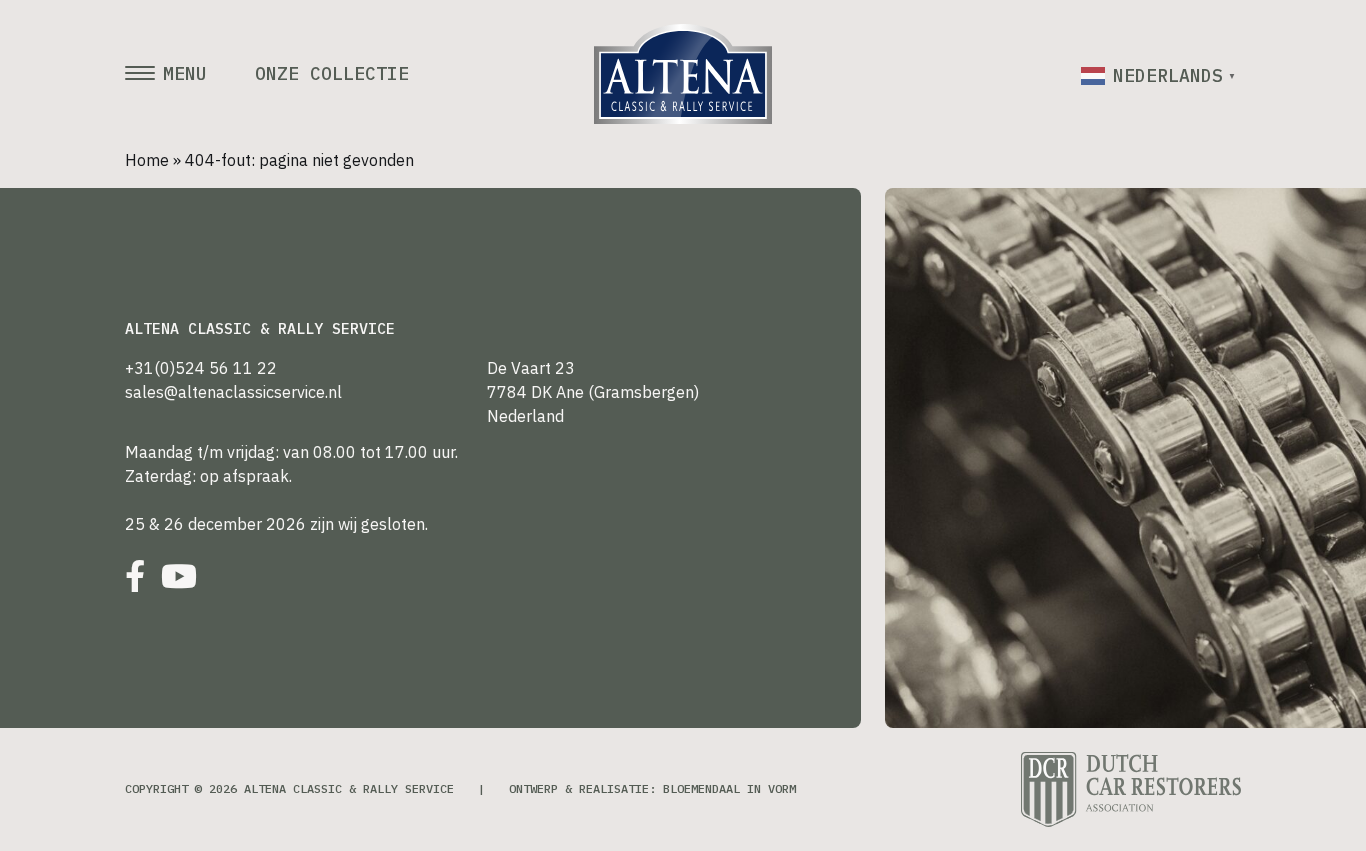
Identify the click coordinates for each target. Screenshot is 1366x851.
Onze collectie (332, 74)
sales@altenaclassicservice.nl (233, 392)
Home (147, 160)
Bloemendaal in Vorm (729, 788)
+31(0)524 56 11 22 (201, 368)
